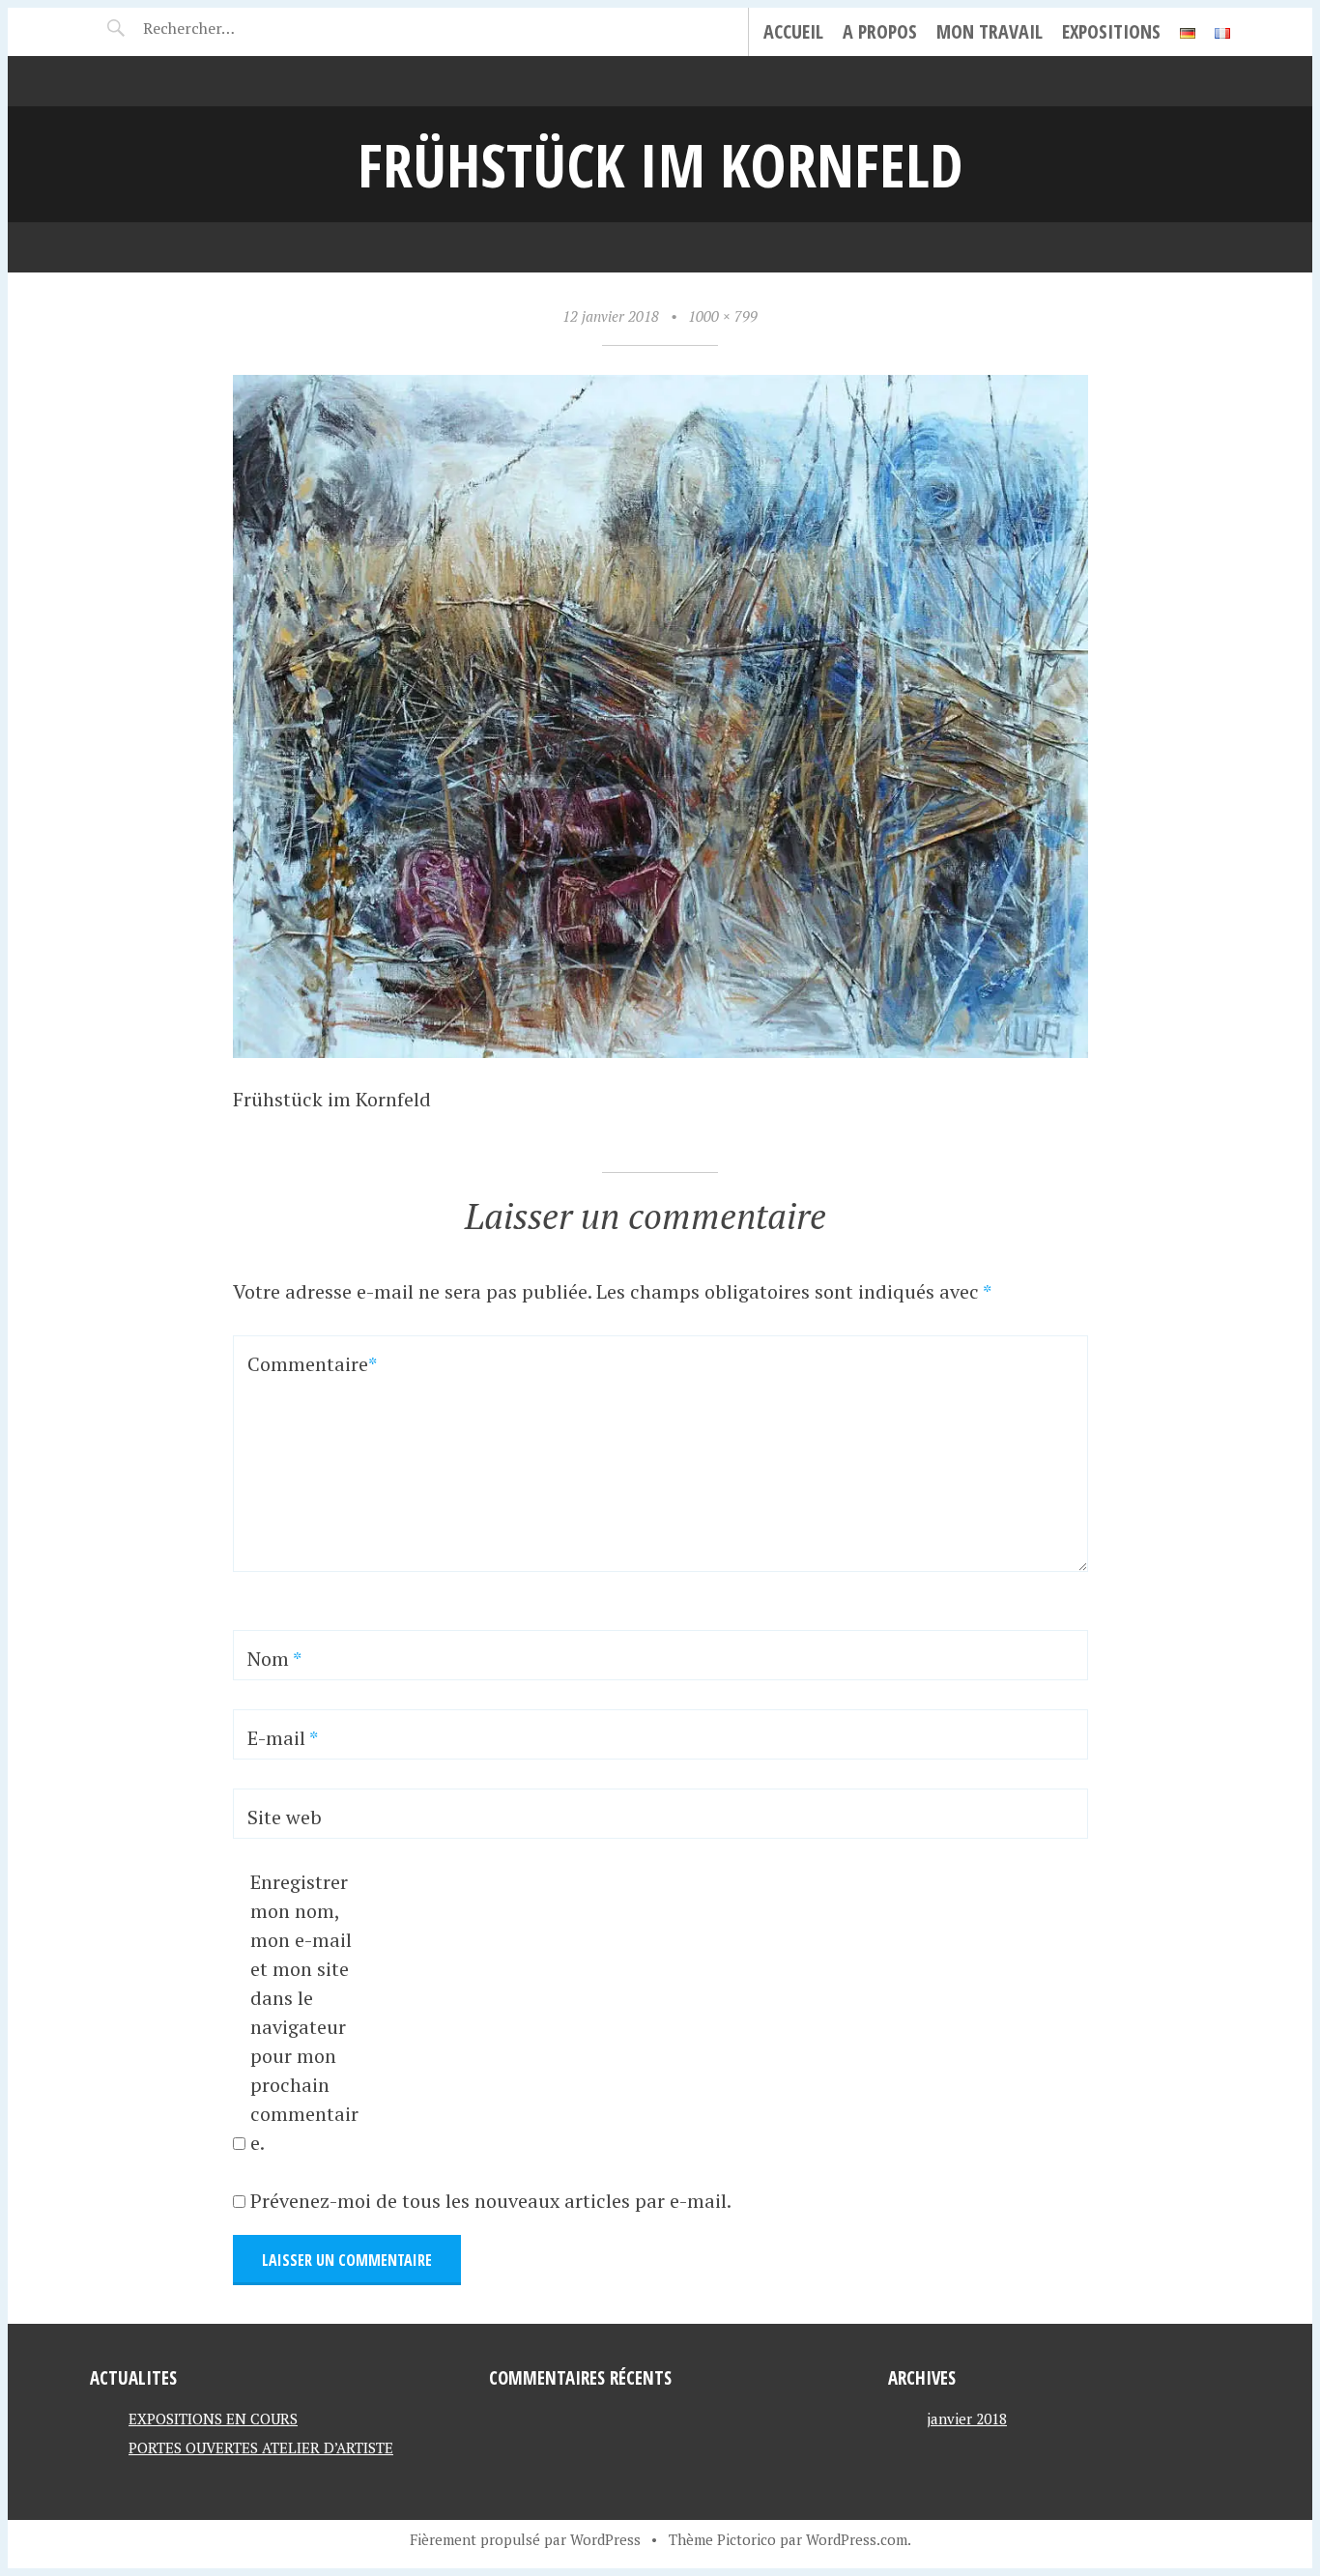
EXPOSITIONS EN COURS (213, 2419)
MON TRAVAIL (990, 31)
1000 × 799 (723, 316)
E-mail (283, 1738)
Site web (285, 1817)
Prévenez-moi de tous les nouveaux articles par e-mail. (491, 2201)
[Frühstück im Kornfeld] (660, 1051)
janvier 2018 (967, 2419)
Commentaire (298, 1364)
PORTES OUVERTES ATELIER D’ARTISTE (261, 2447)
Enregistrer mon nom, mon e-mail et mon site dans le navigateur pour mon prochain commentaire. (304, 2012)
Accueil (793, 31)
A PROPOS (880, 31)
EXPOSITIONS (1111, 31)
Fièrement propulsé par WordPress (525, 2539)
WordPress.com (857, 2539)
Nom (274, 1659)
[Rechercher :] (223, 28)
